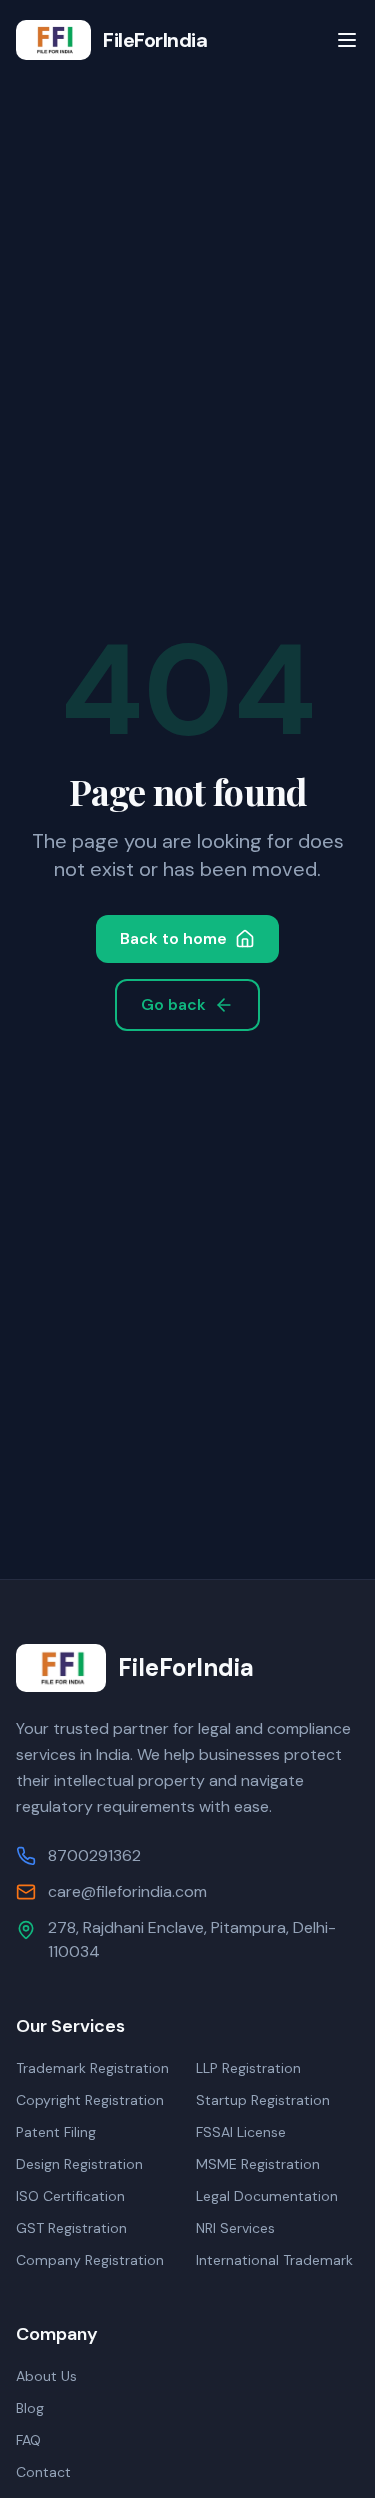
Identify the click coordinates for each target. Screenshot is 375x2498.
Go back (173, 1004)
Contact (43, 2472)
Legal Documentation (267, 2196)
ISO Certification (70, 2196)
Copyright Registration (90, 2100)
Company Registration (90, 2260)
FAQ (28, 2440)
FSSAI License (241, 2132)
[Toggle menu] (347, 40)
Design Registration (79, 2164)
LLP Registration (248, 2068)
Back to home (173, 938)
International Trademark (274, 2260)
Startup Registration (263, 2100)
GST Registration (71, 2228)
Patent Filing (56, 2132)
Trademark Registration (92, 2068)
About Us (46, 2376)
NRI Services (235, 2228)
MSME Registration (258, 2164)
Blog (30, 2408)
